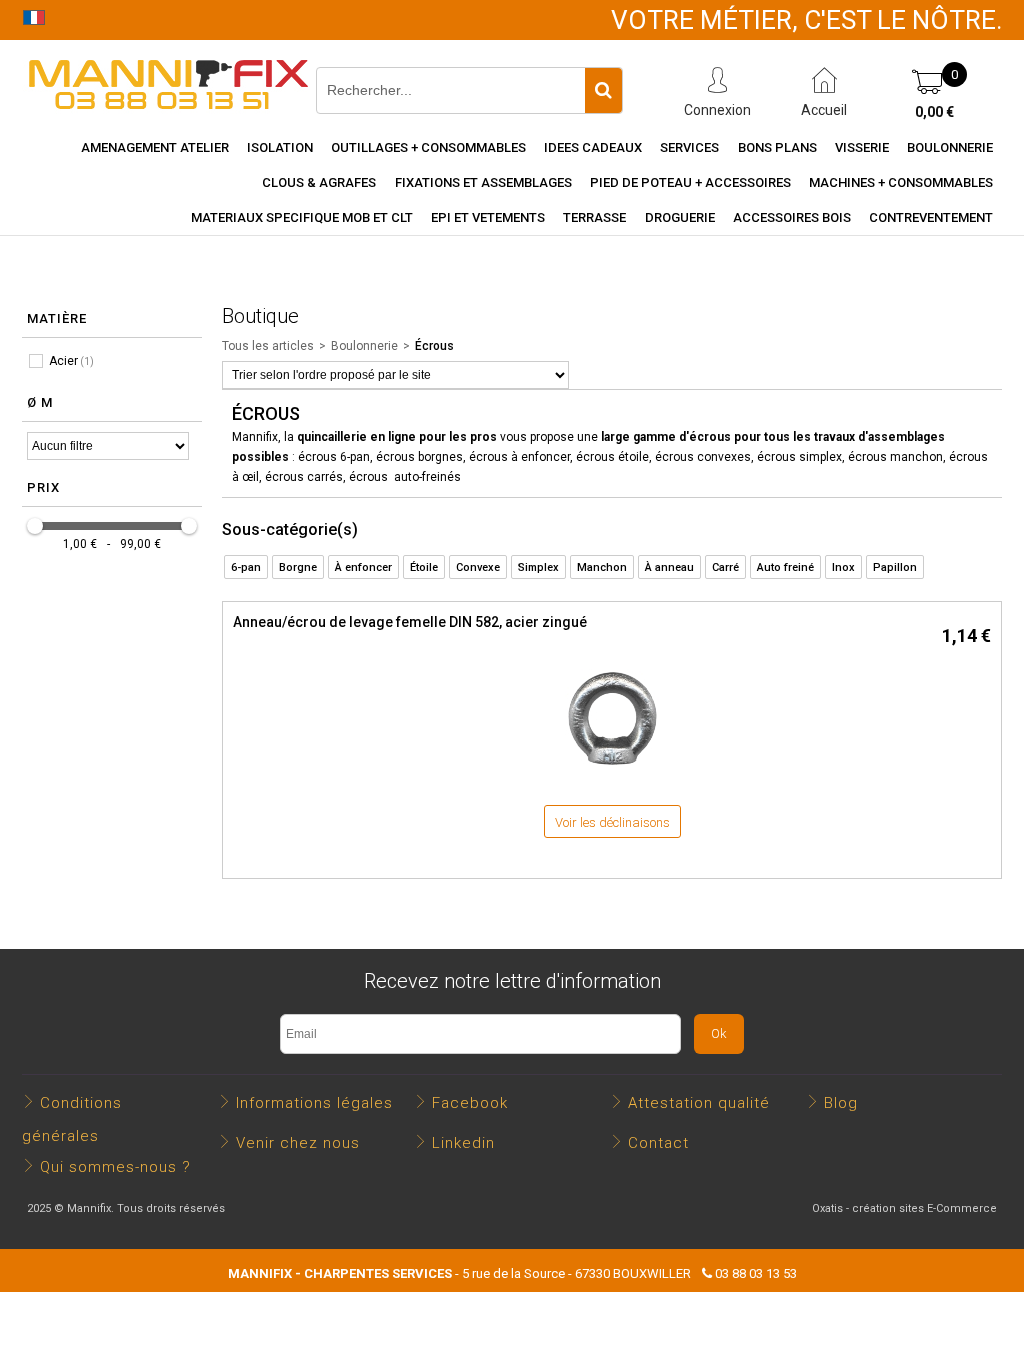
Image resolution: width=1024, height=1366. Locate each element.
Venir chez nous (298, 1143)
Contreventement (931, 217)
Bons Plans (777, 147)
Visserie (862, 147)
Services (689, 147)
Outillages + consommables (428, 147)
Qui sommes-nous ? (115, 1167)
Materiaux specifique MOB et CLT (302, 217)
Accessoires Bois (792, 217)
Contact (658, 1143)
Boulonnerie (950, 147)
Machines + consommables (901, 182)
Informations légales (314, 1103)
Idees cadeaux (593, 147)
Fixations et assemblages (483, 182)
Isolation (280, 147)
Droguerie (680, 217)
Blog (841, 1103)
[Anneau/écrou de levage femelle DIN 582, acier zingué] (612, 774)
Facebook (470, 1103)
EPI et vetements (488, 217)
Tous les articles (268, 346)
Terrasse (594, 217)
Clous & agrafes (319, 182)
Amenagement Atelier (155, 147)
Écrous (434, 346)
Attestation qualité (699, 1103)
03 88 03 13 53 (756, 1273)
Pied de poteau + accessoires (690, 182)
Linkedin (463, 1143)
